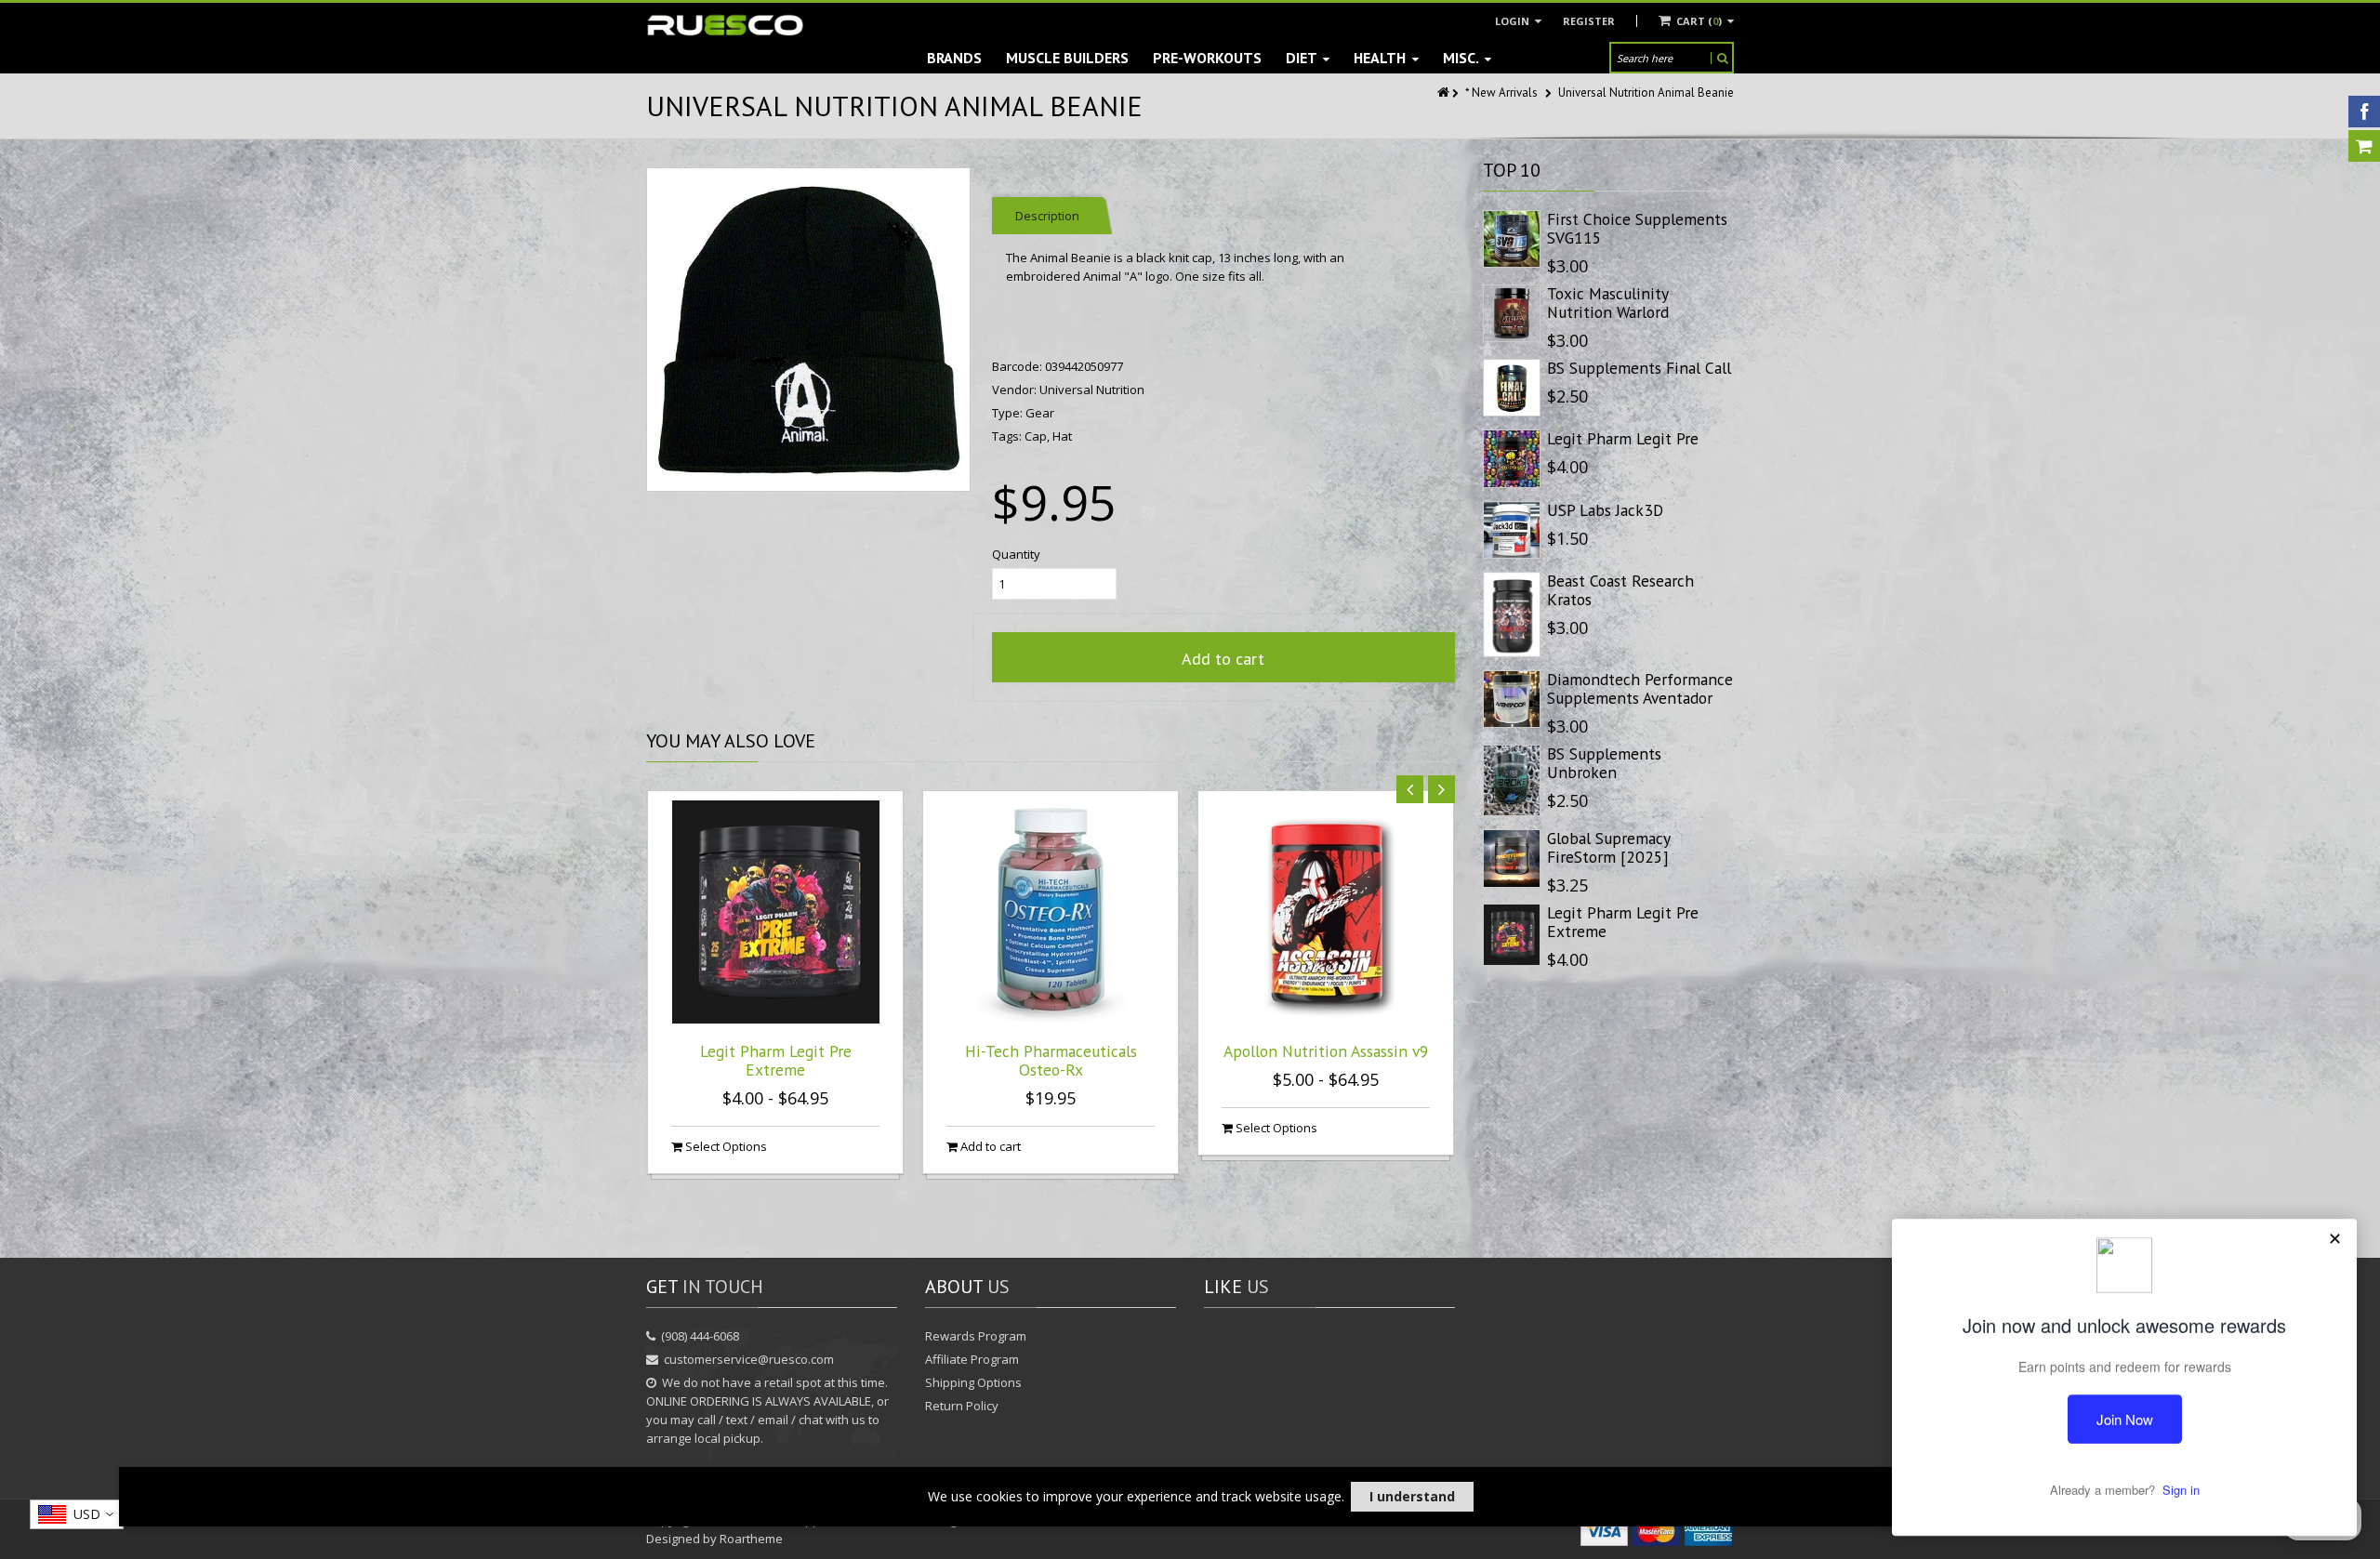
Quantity (1016, 554)
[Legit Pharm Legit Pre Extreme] (1512, 935)
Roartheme (751, 1539)
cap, (1038, 436)
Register (1589, 21)
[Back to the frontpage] (1445, 92)
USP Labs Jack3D (1605, 510)
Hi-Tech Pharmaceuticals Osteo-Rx (1051, 1060)
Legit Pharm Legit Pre (1623, 438)
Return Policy (962, 1406)
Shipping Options (973, 1382)
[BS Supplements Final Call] (1512, 388)
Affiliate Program (972, 1359)
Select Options (725, 1146)
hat (1062, 436)
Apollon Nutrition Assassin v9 (1326, 1051)
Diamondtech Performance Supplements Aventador (1640, 688)
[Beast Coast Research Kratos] (1512, 614)
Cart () (1699, 21)
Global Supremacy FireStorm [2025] (1608, 847)
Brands (954, 58)
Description (1047, 216)
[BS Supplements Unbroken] (1512, 780)
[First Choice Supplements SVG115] (1512, 239)
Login (1514, 21)
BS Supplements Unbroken (1604, 763)
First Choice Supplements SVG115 (1637, 228)
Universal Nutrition (1092, 390)
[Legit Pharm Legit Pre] (1512, 458)
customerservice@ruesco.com (749, 1359)
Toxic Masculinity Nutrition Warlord (1608, 303)
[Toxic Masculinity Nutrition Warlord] (1512, 313)
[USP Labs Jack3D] (1512, 530)
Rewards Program (976, 1336)
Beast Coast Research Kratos (1620, 590)
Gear (1040, 413)
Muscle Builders (1067, 58)
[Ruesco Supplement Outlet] (725, 26)
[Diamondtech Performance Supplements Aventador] (1512, 699)
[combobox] (77, 1514)
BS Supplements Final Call (1639, 368)
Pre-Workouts (1207, 58)
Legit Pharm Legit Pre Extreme (776, 1060)
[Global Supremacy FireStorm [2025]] (1512, 858)
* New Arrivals (1501, 92)
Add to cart (1223, 659)
